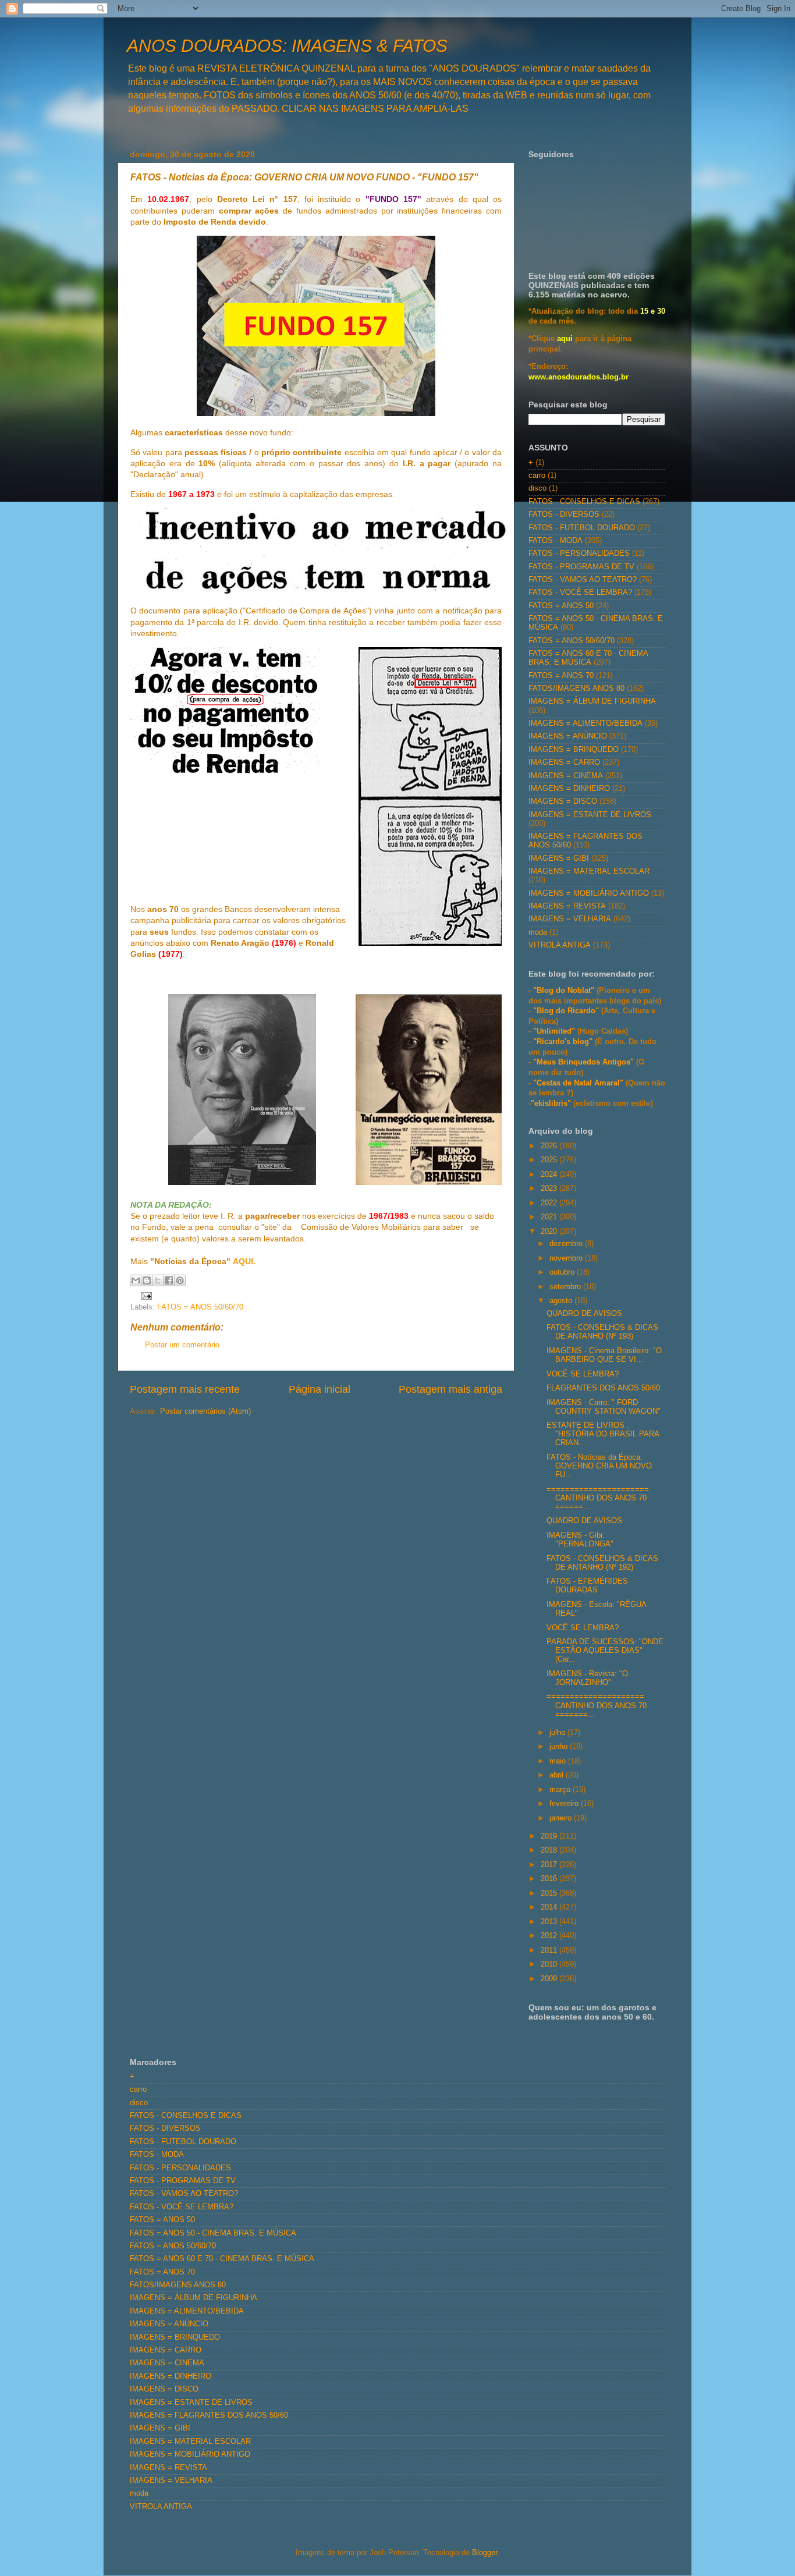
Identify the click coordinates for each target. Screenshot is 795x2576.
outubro (563, 1272)
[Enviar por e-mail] (136, 1280)
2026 (550, 1146)
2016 (550, 1879)
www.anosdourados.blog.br (578, 377)
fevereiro (565, 1804)
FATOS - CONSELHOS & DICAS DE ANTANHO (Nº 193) (602, 1332)
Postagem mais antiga (450, 1389)
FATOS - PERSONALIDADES (579, 553)
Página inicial (320, 1389)
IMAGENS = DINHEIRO (569, 789)
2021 (550, 1217)
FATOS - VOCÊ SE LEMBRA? (580, 592)
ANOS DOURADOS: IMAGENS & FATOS (287, 46)
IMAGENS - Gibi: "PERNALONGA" (580, 1540)
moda (538, 932)
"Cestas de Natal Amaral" (579, 1083)
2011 (550, 1950)
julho (558, 1733)
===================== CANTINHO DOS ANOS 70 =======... (597, 1705)
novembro (567, 1258)
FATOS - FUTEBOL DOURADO (582, 528)
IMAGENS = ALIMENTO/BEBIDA (585, 723)
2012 (550, 1936)
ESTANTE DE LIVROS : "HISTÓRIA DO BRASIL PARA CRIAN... (603, 1434)
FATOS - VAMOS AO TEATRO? (583, 580)
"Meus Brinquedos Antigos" (585, 1062)
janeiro (562, 1818)
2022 (550, 1203)
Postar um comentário (182, 1345)
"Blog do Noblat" (564, 991)
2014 (550, 1907)
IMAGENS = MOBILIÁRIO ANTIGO (589, 893)
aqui (565, 339)
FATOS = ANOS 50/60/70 (200, 1307)
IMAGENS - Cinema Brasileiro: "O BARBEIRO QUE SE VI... (604, 1355)
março (561, 1790)
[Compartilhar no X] (158, 1280)
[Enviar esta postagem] (145, 1296)
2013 (550, 1922)
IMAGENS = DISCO (563, 801)
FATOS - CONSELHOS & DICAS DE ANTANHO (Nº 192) (602, 1563)
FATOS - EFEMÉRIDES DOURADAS (587, 1586)
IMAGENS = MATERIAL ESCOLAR (589, 871)
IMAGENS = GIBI (559, 858)
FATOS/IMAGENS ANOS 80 (576, 689)
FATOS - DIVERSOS (564, 515)
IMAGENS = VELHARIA (570, 919)
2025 (550, 1160)
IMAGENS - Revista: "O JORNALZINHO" (587, 1678)
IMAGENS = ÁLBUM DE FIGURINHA (592, 701)
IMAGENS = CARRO (564, 762)
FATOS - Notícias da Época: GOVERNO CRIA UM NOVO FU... (599, 1466)
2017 (550, 1865)
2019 (550, 1836)
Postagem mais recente (185, 1389)
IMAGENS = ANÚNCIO (568, 736)
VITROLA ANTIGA (560, 945)
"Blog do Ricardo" (567, 1011)
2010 (550, 1964)
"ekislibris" (551, 1104)
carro (537, 476)
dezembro (567, 1244)
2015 (550, 1893)
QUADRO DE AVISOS (584, 1314)
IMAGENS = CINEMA (566, 776)
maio (559, 1761)
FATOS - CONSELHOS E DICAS (584, 502)
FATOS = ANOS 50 (561, 606)
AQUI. (244, 1261)
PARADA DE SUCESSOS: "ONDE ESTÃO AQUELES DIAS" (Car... (605, 1651)
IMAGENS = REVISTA (567, 906)
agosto (562, 1301)
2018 (550, 1850)
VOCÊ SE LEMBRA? (583, 1374)
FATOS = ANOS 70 (561, 676)
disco (537, 488)
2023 (550, 1188)
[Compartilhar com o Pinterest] (180, 1280)
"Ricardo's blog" (564, 1042)
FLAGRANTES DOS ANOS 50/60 (603, 1388)
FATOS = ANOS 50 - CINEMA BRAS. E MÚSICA (213, 2233)
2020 (550, 1232)
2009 (550, 1979)
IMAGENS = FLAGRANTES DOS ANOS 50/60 (209, 2415)
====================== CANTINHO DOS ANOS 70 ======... (598, 1498)
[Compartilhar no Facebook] (169, 1280)
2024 (550, 1175)
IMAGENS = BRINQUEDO (574, 750)
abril (558, 1775)
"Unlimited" (554, 1031)
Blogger (485, 2553)
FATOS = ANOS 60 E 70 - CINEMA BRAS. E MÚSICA (588, 658)
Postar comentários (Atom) (205, 1411)
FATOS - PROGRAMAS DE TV (581, 567)
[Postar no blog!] (147, 1280)
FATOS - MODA (556, 541)
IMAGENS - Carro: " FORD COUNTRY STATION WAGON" (604, 1407)
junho (560, 1747)
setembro (566, 1287)
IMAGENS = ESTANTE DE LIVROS (590, 815)
